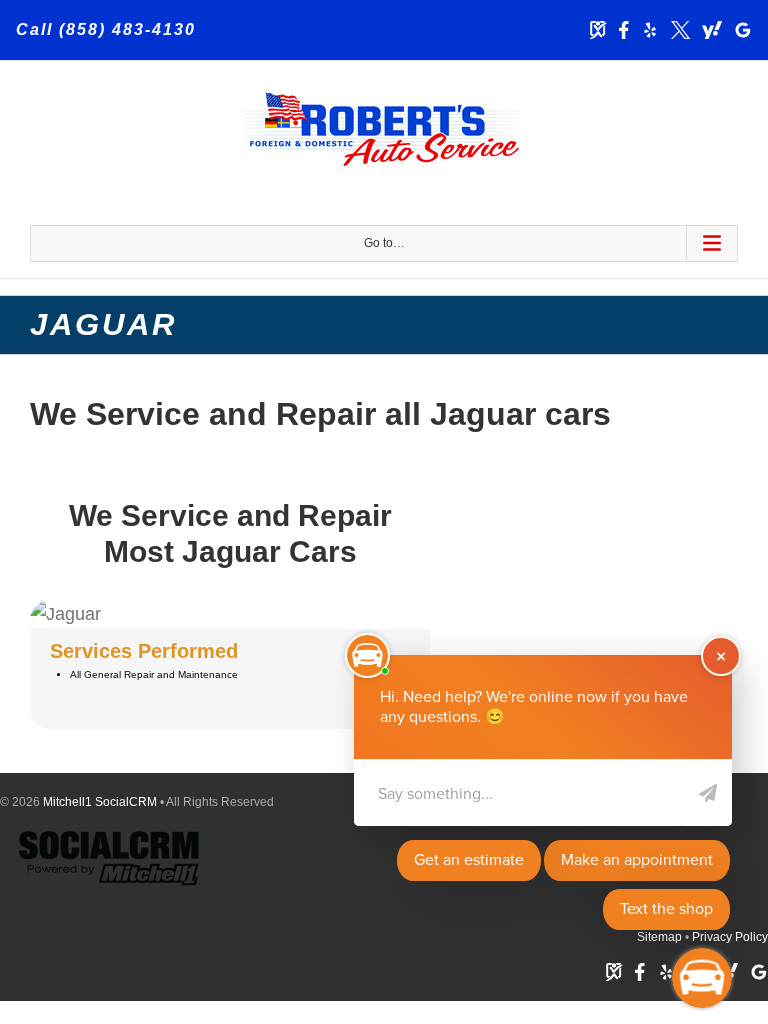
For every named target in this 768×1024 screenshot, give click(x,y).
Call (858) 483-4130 (106, 29)
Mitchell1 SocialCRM (100, 802)
